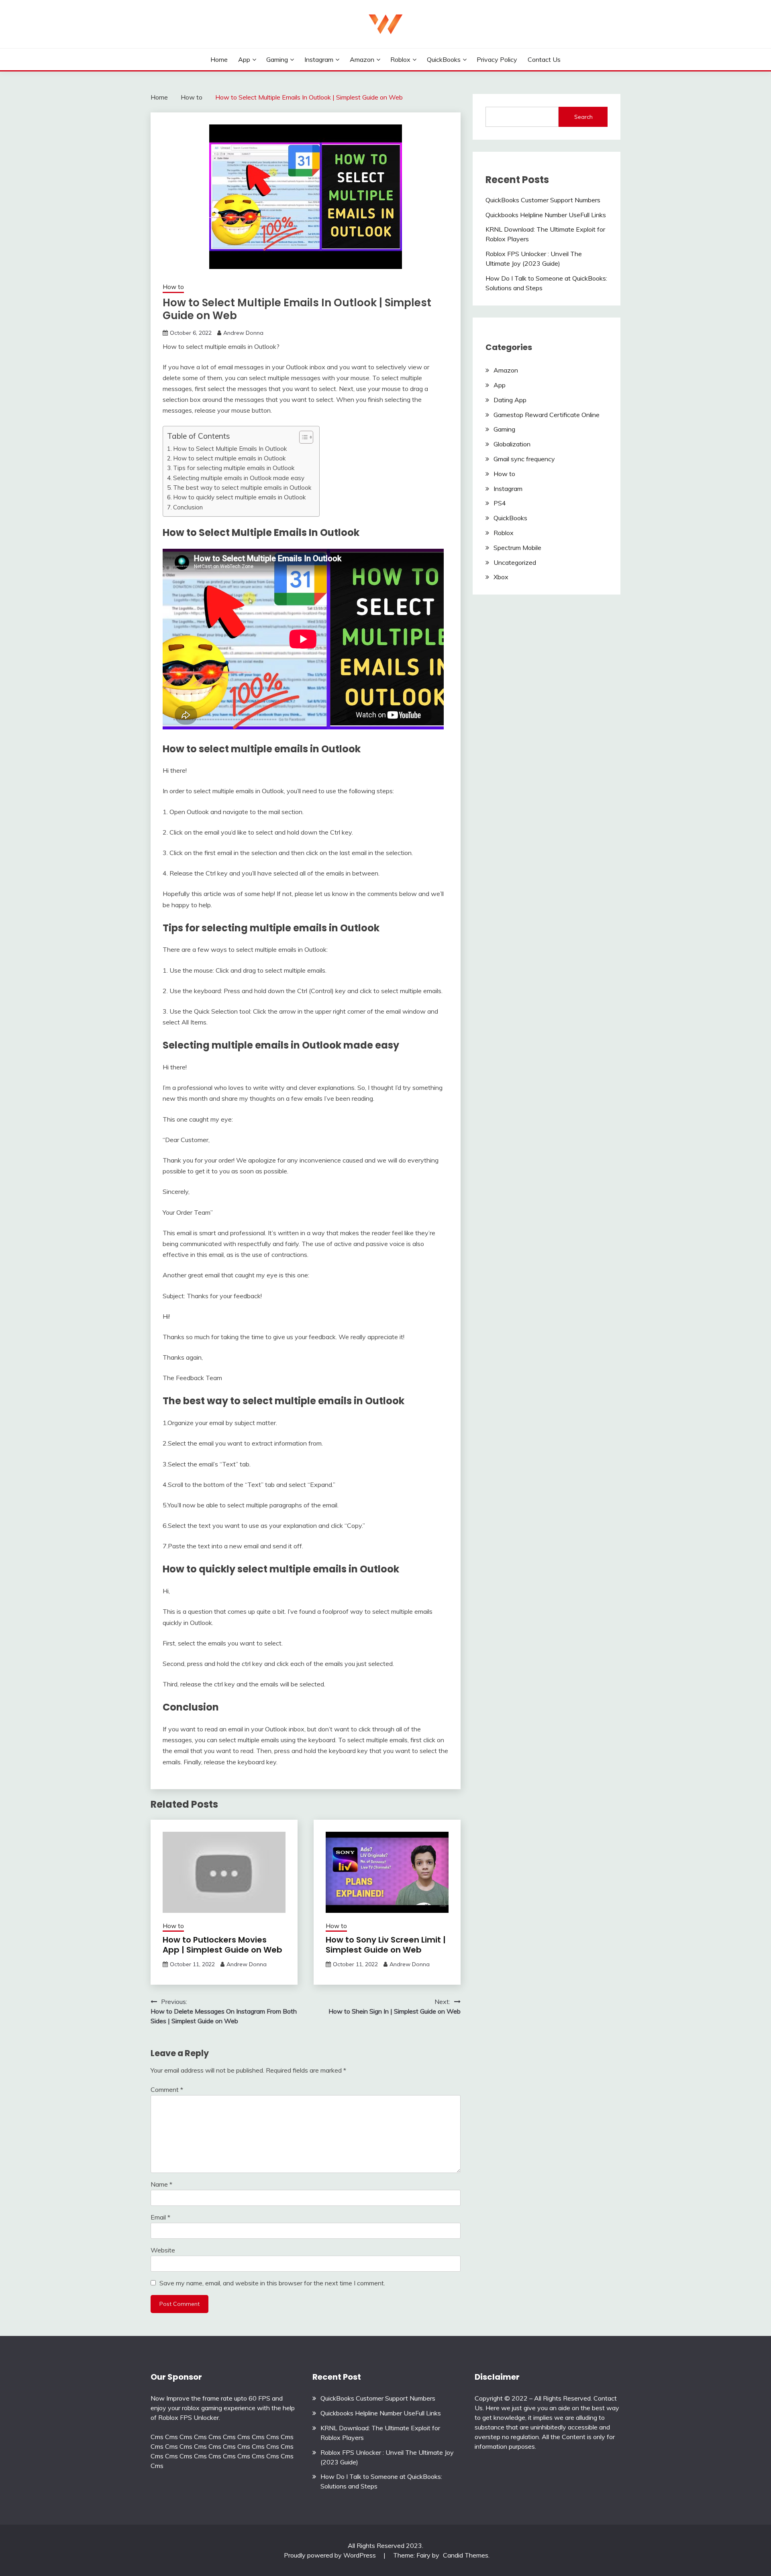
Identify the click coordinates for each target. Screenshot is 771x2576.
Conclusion (188, 507)
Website (163, 2250)
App (244, 59)
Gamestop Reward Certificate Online (547, 415)
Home (219, 59)
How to (173, 287)
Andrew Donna (243, 333)
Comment (167, 2089)
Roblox (400, 59)
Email (160, 2217)
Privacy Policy (497, 59)
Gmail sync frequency (524, 459)
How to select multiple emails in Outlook (229, 458)
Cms (157, 2437)
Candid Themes (466, 2555)
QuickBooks (444, 59)
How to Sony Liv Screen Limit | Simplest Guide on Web (386, 1945)
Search (583, 117)
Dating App (510, 400)
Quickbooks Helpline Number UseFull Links (546, 215)
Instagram (319, 59)
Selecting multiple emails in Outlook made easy (239, 478)
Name (161, 2184)
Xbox (501, 577)
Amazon (362, 59)
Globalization (512, 444)
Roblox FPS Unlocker (189, 2417)
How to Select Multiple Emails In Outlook (230, 449)
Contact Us (544, 59)
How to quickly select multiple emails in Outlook (239, 497)
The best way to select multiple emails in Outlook (242, 488)
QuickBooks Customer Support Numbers (543, 200)
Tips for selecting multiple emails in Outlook (234, 468)
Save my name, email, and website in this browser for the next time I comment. (272, 2283)
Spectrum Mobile (517, 548)
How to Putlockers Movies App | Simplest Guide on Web (222, 1945)
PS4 (500, 503)
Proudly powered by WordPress (331, 2555)
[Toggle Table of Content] (302, 437)
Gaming (277, 59)
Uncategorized (515, 562)
